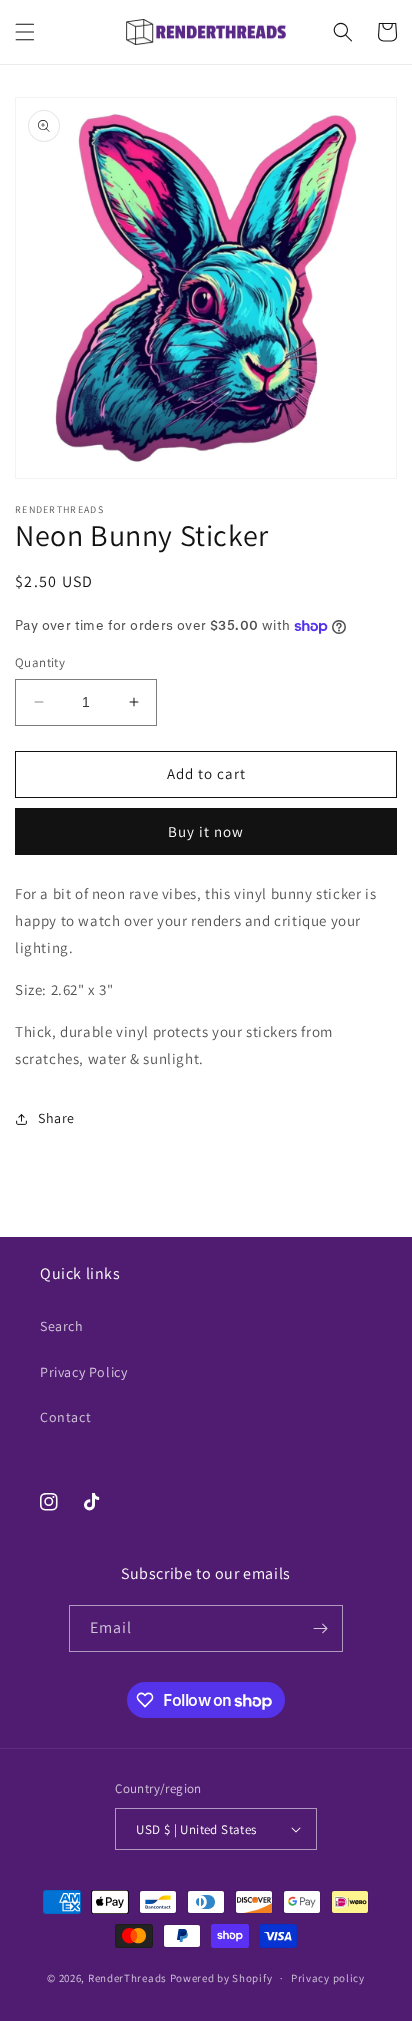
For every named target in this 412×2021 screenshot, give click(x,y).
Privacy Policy (83, 1372)
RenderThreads (127, 1978)
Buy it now (206, 831)
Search (62, 1326)
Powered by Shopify (221, 1978)
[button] (25, 32)
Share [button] (56, 1118)
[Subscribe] (320, 1628)
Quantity (40, 662)
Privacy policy (328, 1978)
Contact (65, 1417)
